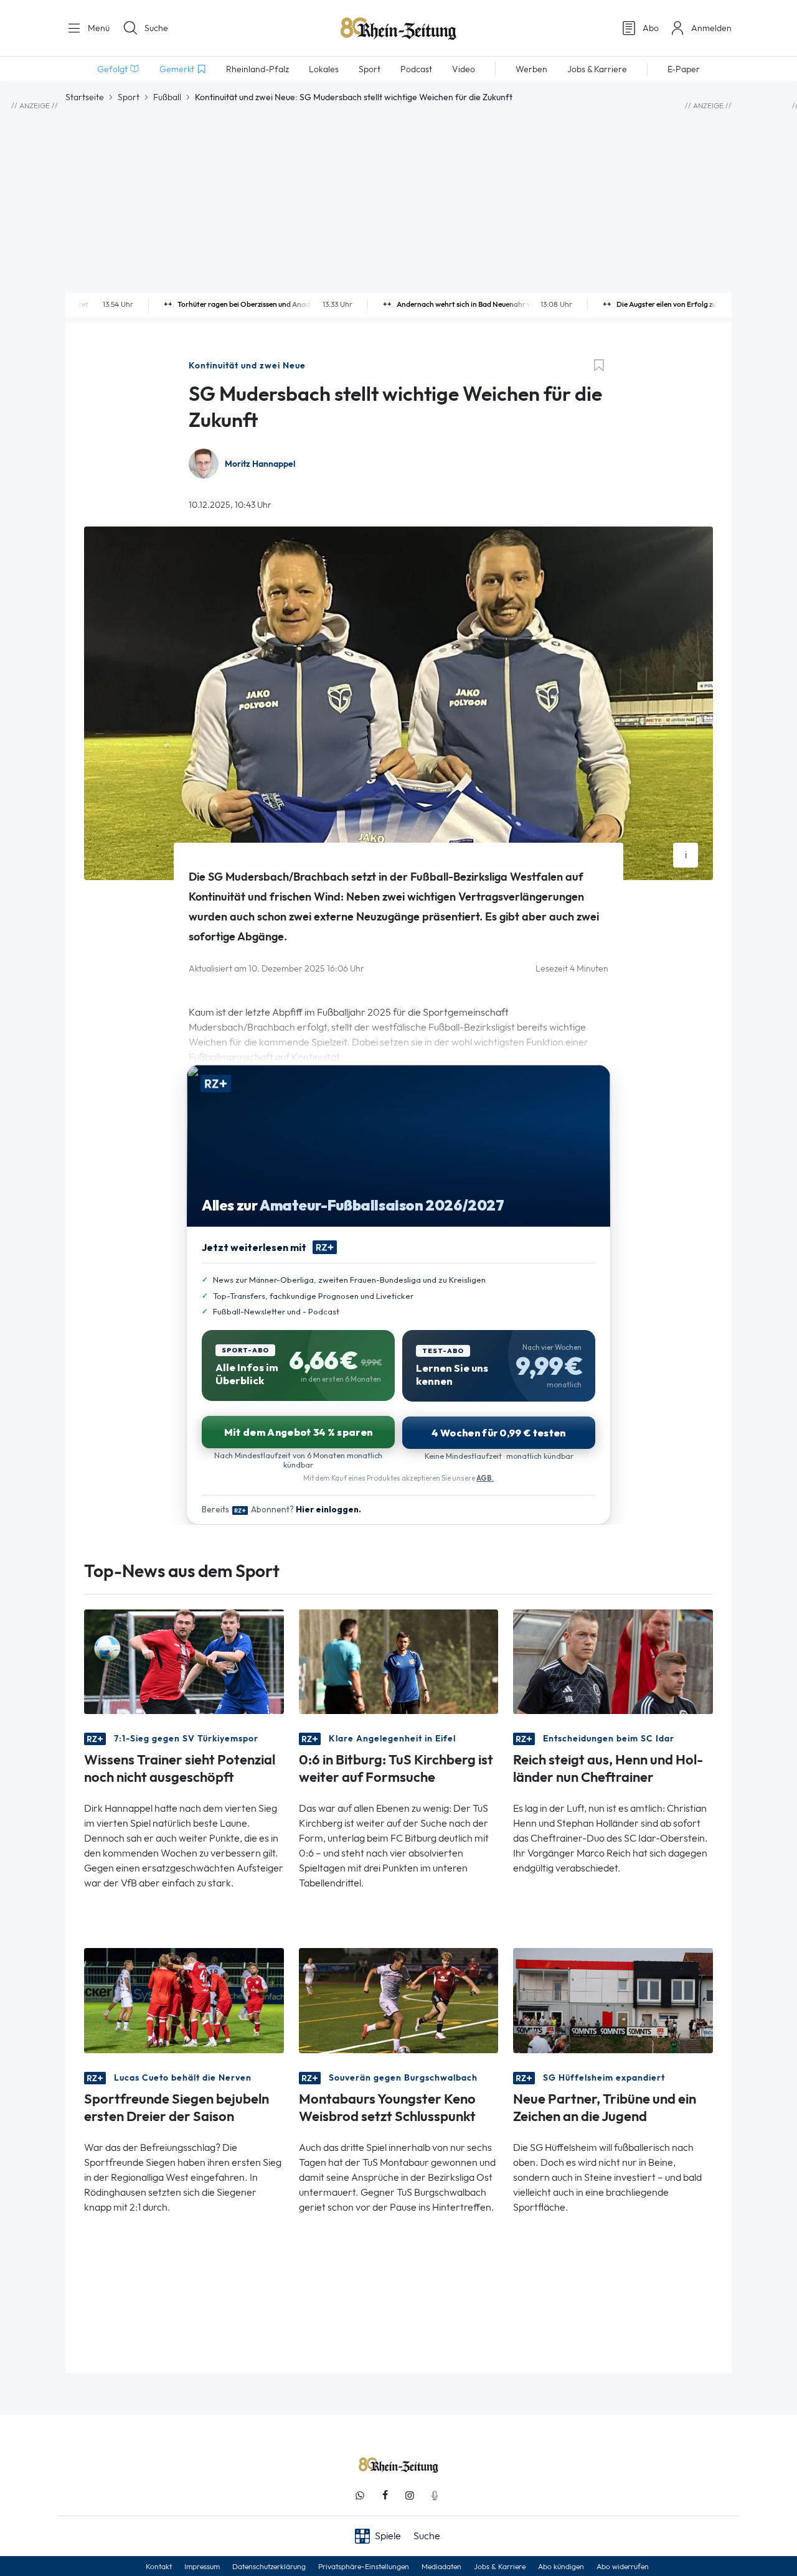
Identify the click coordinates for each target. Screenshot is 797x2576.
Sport (129, 97)
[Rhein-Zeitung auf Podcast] (435, 2495)
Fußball (167, 97)
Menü (97, 28)
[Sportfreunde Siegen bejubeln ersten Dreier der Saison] (184, 1999)
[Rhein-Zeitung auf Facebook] (385, 2495)
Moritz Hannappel (260, 464)
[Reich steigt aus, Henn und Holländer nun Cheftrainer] (613, 1661)
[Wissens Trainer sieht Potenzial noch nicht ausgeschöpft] (184, 1661)
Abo (651, 28)
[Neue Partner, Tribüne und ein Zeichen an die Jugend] (613, 1999)
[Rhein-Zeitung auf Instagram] (410, 2495)
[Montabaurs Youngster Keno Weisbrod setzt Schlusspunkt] (399, 1999)
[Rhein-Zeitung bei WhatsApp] (360, 2495)
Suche (156, 28)
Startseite (85, 97)
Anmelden (711, 28)
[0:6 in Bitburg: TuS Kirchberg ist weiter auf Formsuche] (399, 1661)
